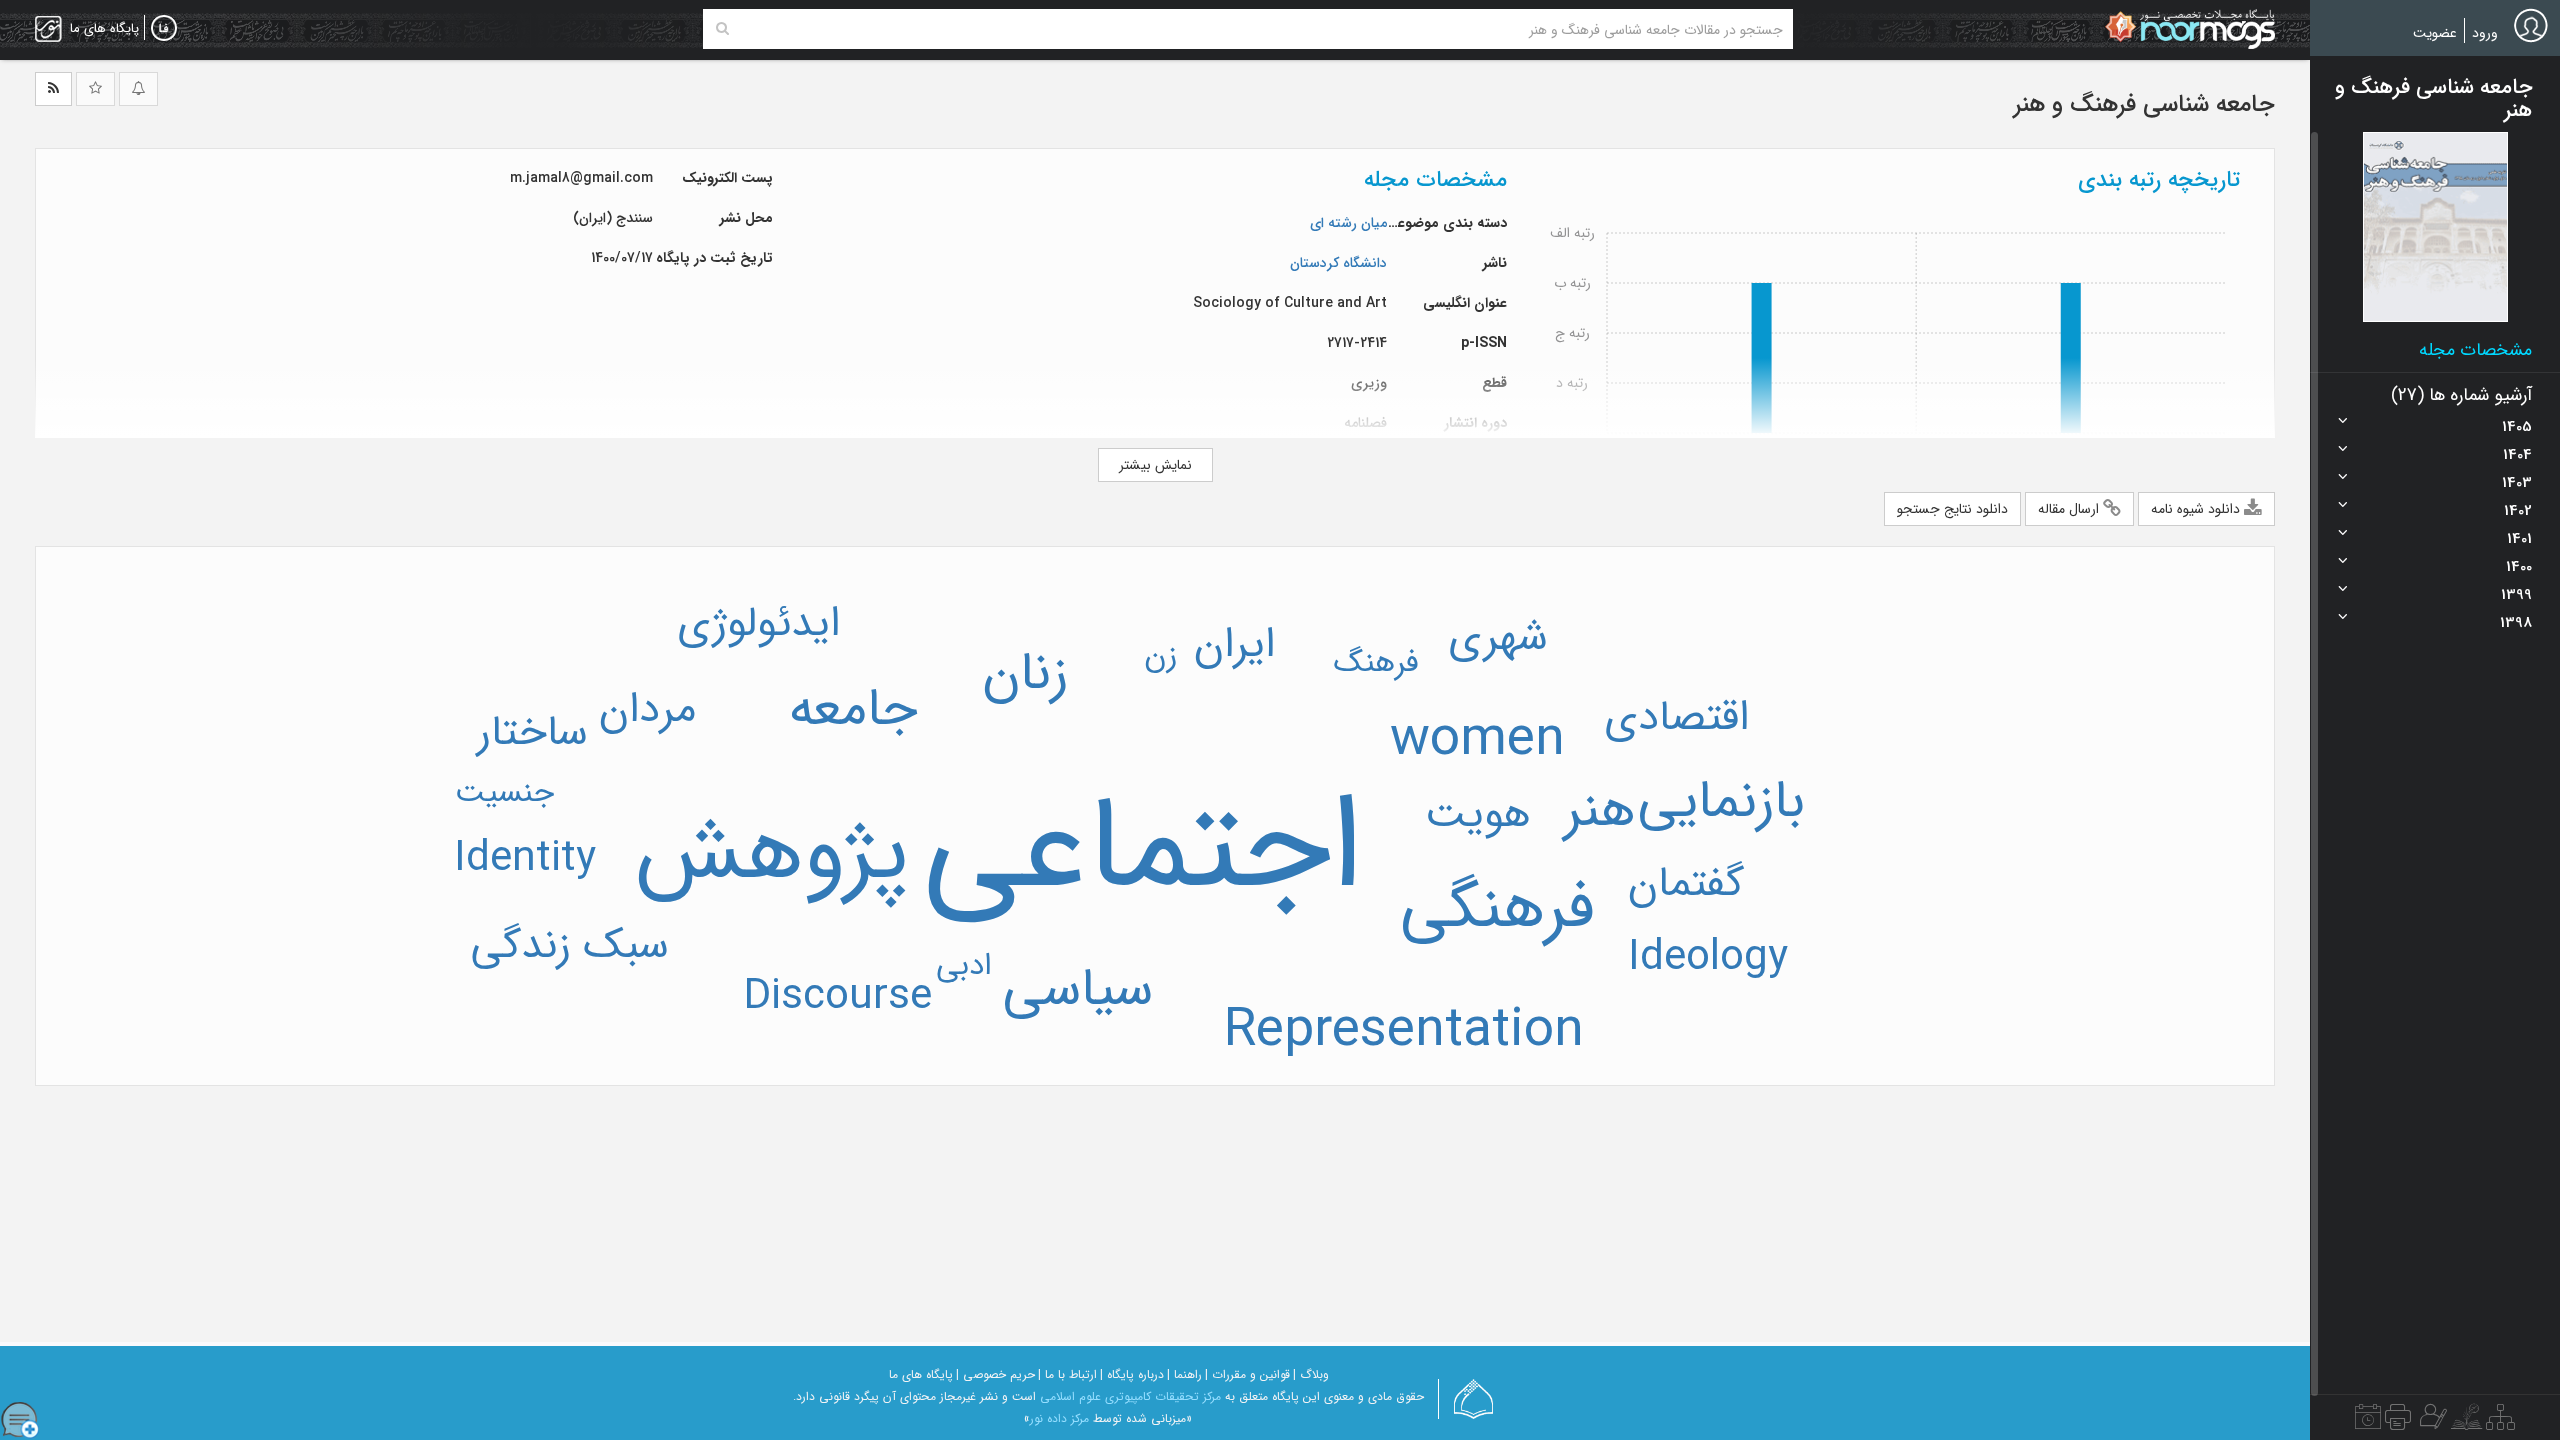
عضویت (2435, 33)
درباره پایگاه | (1132, 1374)
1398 (2516, 623)
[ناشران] (2398, 1422)
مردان (647, 710)
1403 (2517, 483)
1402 (2518, 511)
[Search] (722, 29)
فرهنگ (1376, 663)
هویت (1478, 815)
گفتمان (1686, 884)
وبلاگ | (1311, 1374)
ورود (2485, 33)
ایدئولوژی (759, 624)
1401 (2519, 539)
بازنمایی (1721, 802)
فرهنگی (1497, 909)
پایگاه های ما (921, 1374)
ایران (1234, 645)
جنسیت (504, 793)
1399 (2516, 595)
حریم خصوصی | (995, 1374)
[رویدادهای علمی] (2368, 1422)
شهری (1498, 638)
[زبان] (164, 29)
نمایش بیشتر (1155, 465)
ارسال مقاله (2070, 509)
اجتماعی (1142, 850)
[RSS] (53, 89)
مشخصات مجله (2475, 350)
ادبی (964, 966)
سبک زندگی (570, 946)
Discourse (838, 997)
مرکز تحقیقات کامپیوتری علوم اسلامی (1130, 1396)
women (1477, 740)
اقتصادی (1677, 718)
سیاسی (1078, 990)
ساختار (532, 733)
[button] (2435, 227)
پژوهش (772, 854)
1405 (2517, 427)
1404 (2517, 455)
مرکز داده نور (1059, 1418)
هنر (1600, 811)
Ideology (1708, 958)
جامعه (853, 710)
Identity (525, 859)
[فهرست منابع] (2500, 1422)
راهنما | (1184, 1374)
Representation (1404, 1031)
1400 (2519, 567)
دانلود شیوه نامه (2197, 509)
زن (1160, 656)
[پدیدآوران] (2431, 1422)
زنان (1025, 674)
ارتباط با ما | (1067, 1374)
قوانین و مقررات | (1247, 1374)
